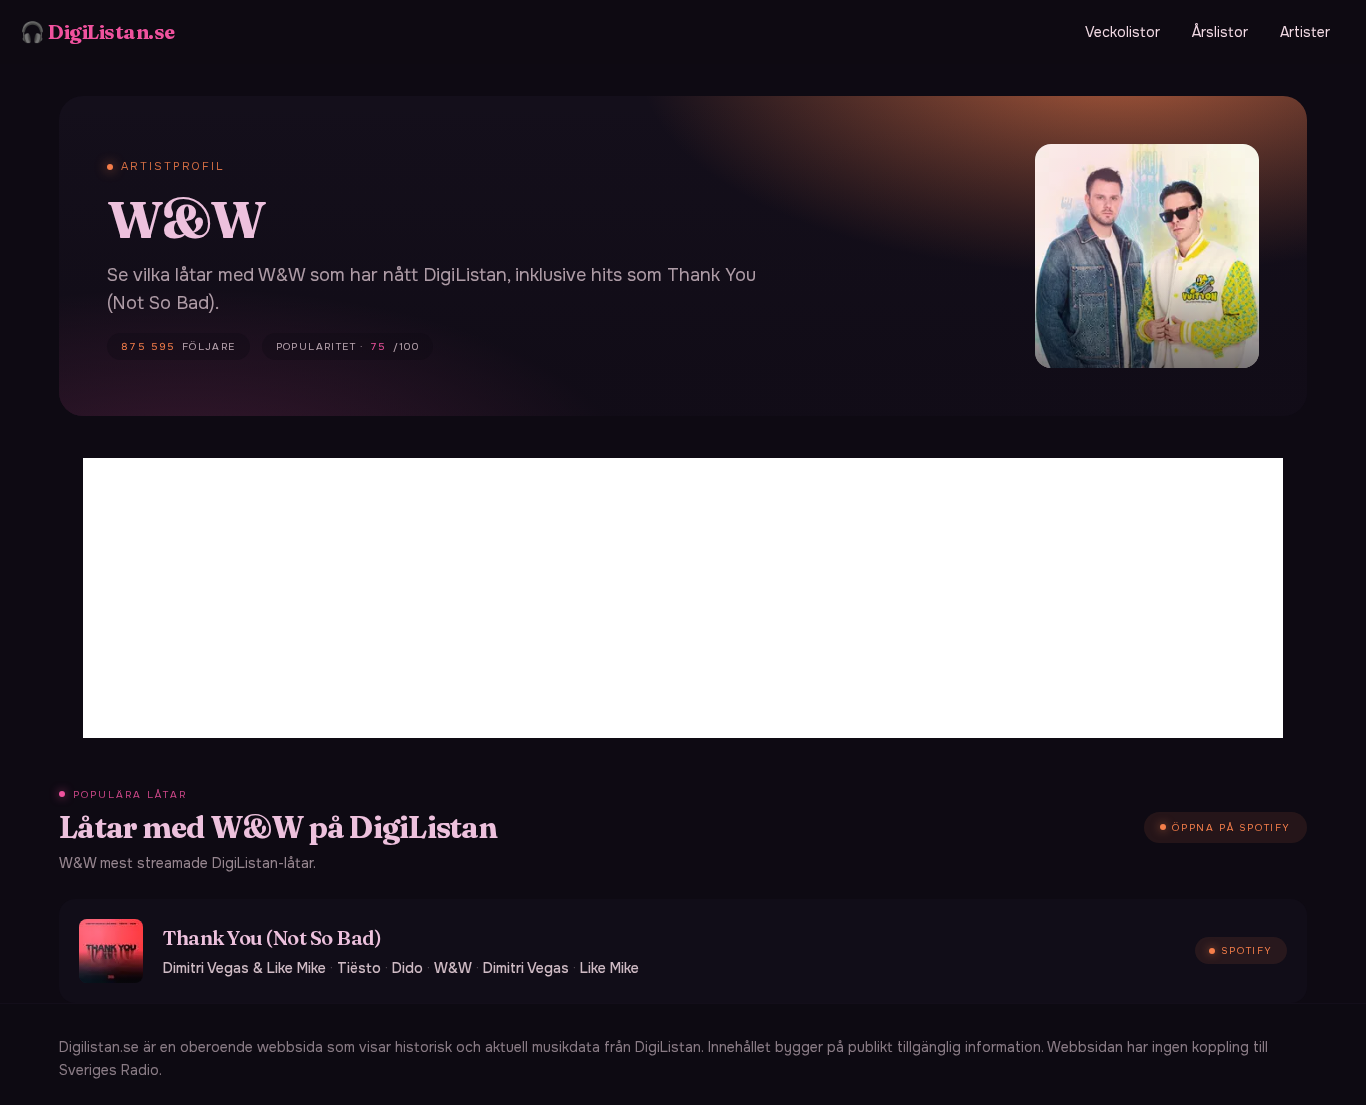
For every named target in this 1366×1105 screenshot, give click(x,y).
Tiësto (359, 968)
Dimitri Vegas (526, 968)
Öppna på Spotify (1231, 827)
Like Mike (609, 968)
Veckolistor (1122, 32)
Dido (407, 968)
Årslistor (1220, 32)
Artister (1305, 32)
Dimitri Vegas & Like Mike (244, 968)
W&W (453, 968)
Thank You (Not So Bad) (272, 937)
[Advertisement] (683, 598)
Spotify (1247, 950)
